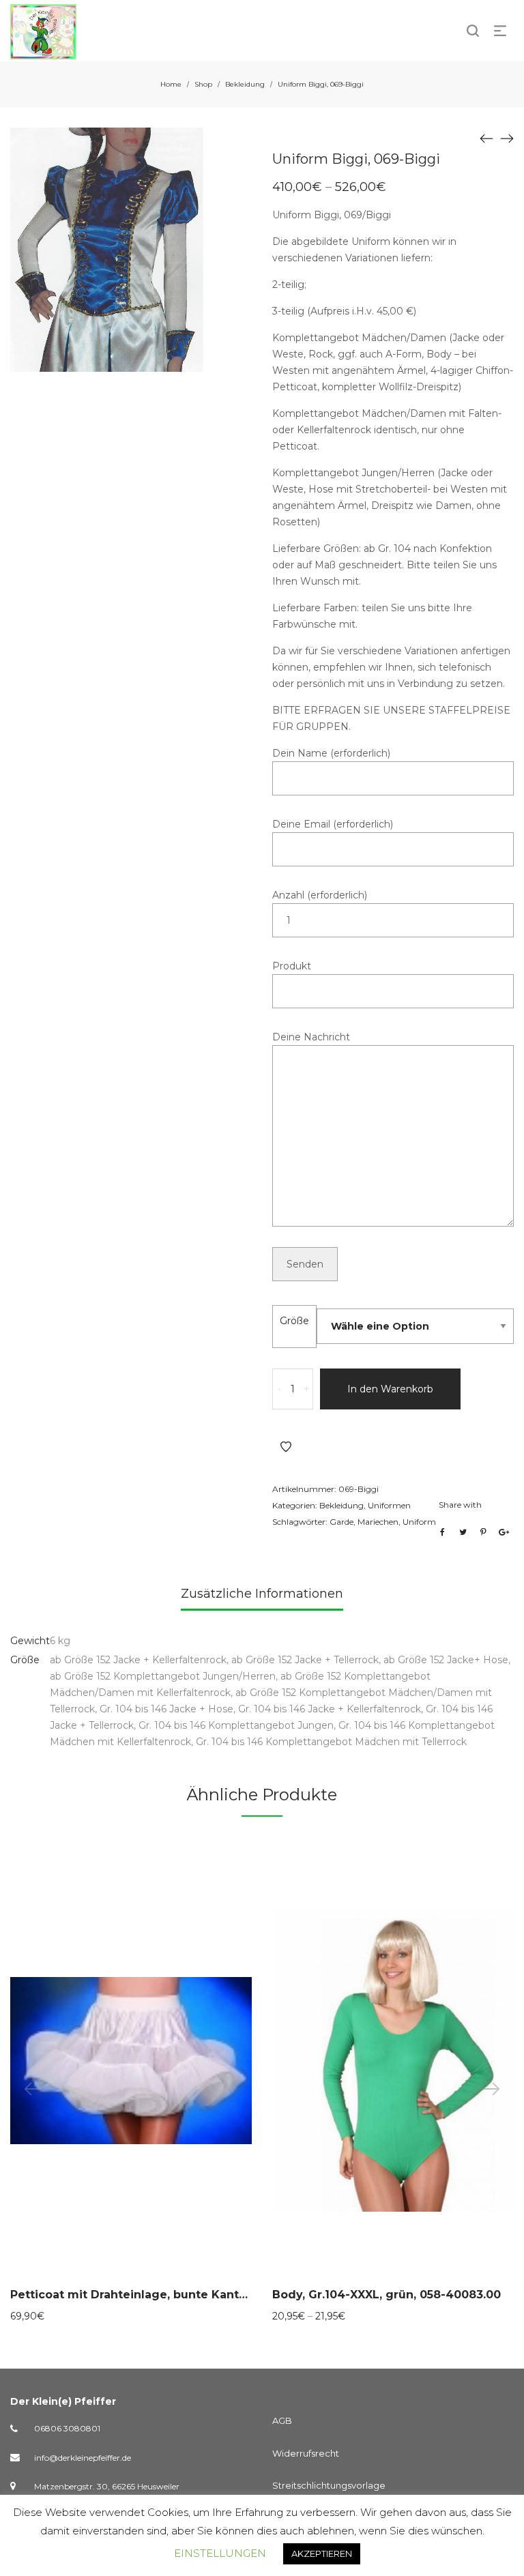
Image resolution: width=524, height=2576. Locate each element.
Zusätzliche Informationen (262, 1594)
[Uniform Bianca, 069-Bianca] (486, 138)
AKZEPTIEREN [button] (322, 2553)
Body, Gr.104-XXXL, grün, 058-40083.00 (387, 2295)
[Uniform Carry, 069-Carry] (507, 138)
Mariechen (378, 1522)
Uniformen (389, 1505)
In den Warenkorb (390, 1389)
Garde (341, 1522)
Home (171, 84)
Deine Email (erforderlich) (333, 824)
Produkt (292, 966)
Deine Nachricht (311, 1037)
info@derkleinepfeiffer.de (83, 2458)
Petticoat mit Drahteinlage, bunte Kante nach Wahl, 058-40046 (196, 2295)
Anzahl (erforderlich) (320, 895)
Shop (203, 84)
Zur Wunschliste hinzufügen (286, 1447)
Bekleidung (245, 84)
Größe (294, 1321)
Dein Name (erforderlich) (331, 753)
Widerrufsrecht (306, 2453)
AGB (282, 2420)
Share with (460, 1505)
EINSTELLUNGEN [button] (220, 2553)
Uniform (419, 1522)
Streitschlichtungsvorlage (329, 2485)
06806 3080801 (67, 2428)
